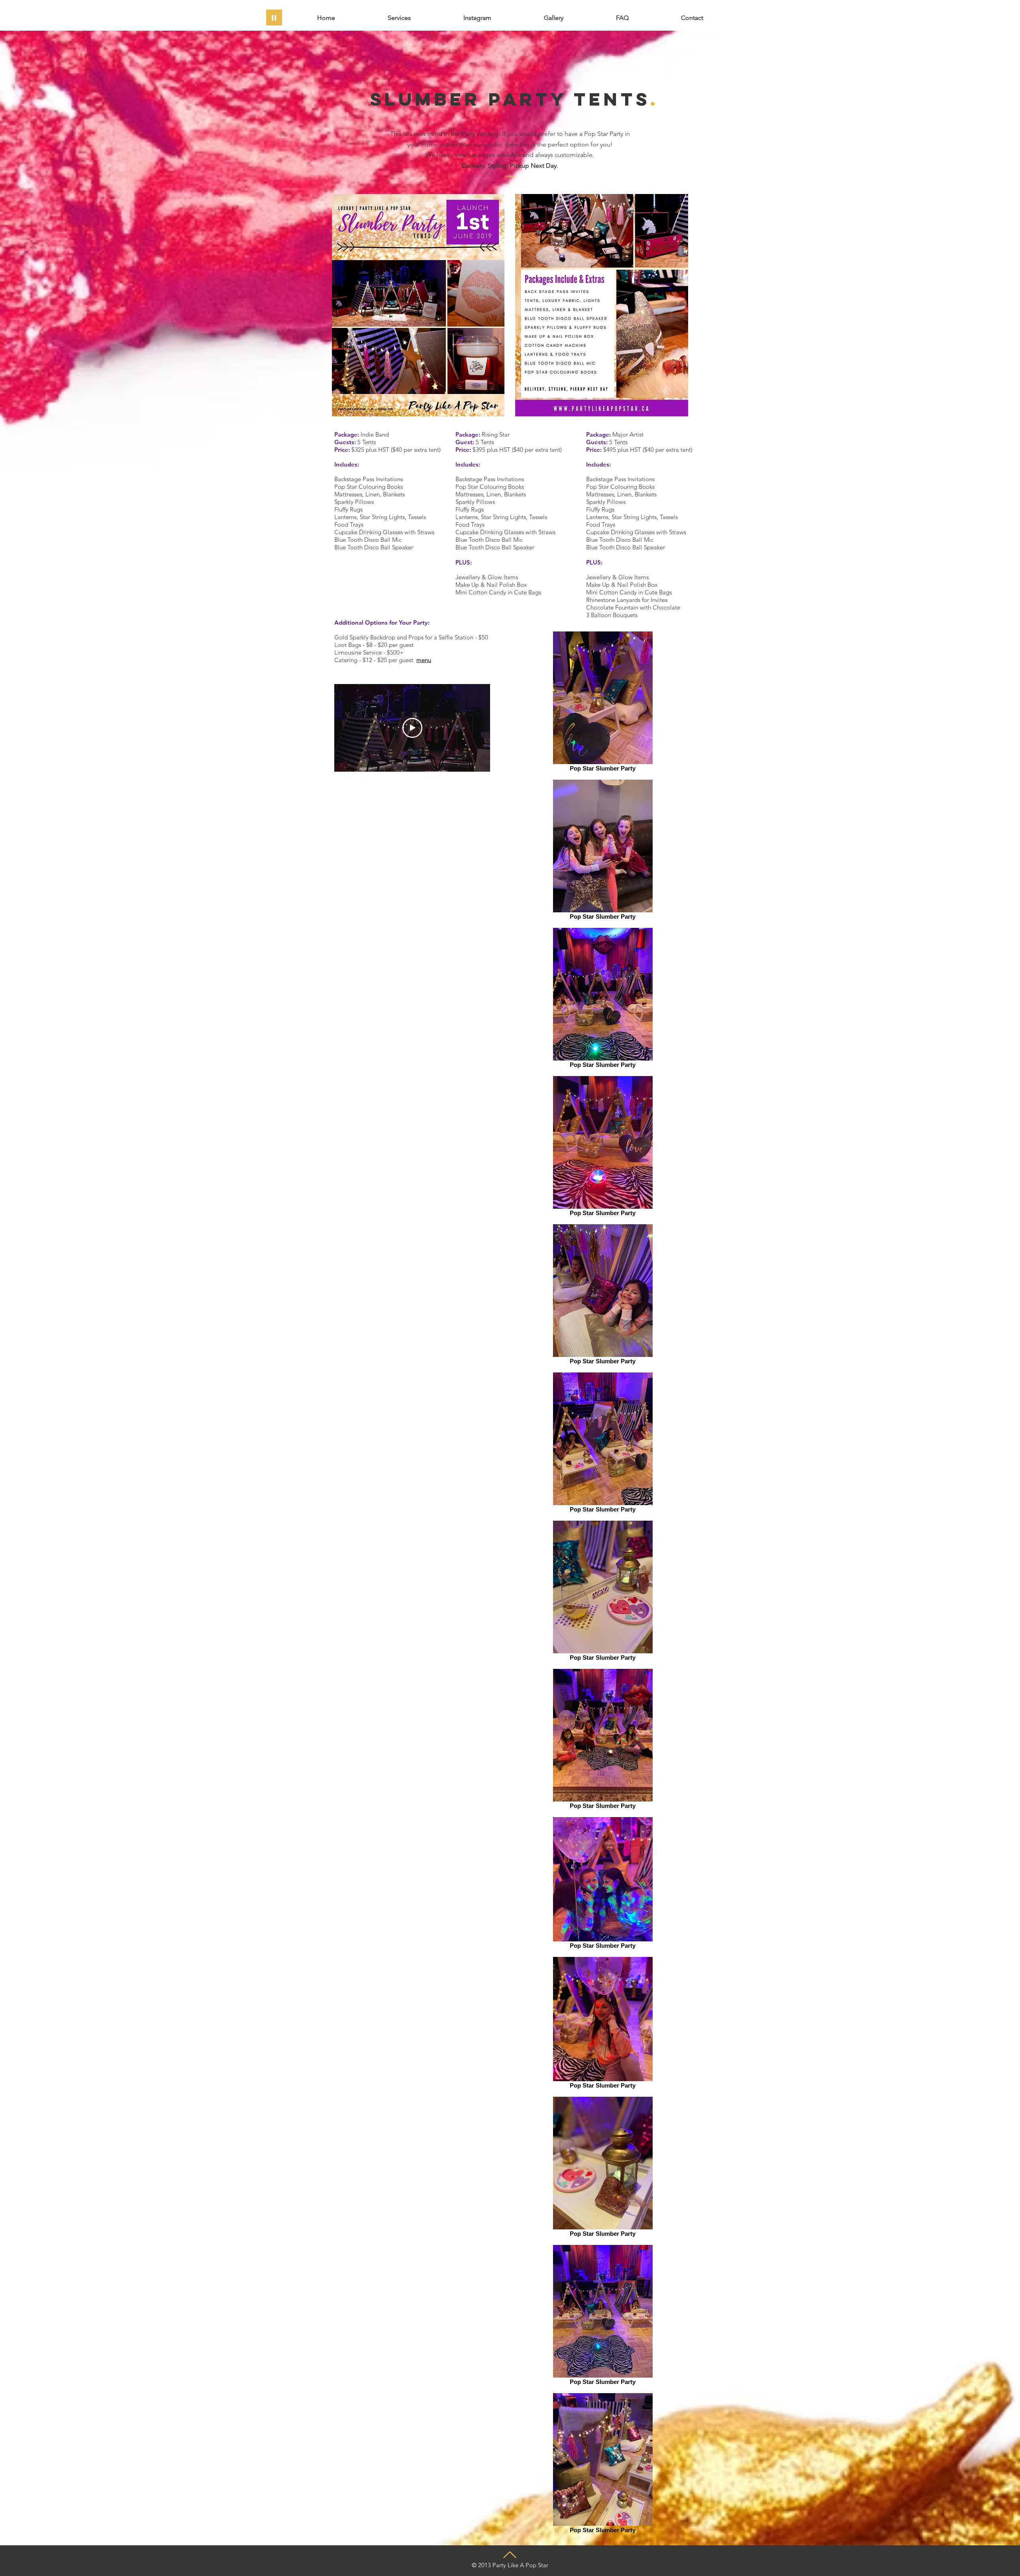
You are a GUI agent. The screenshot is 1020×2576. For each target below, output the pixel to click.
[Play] (274, 18)
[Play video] (412, 728)
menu (424, 660)
